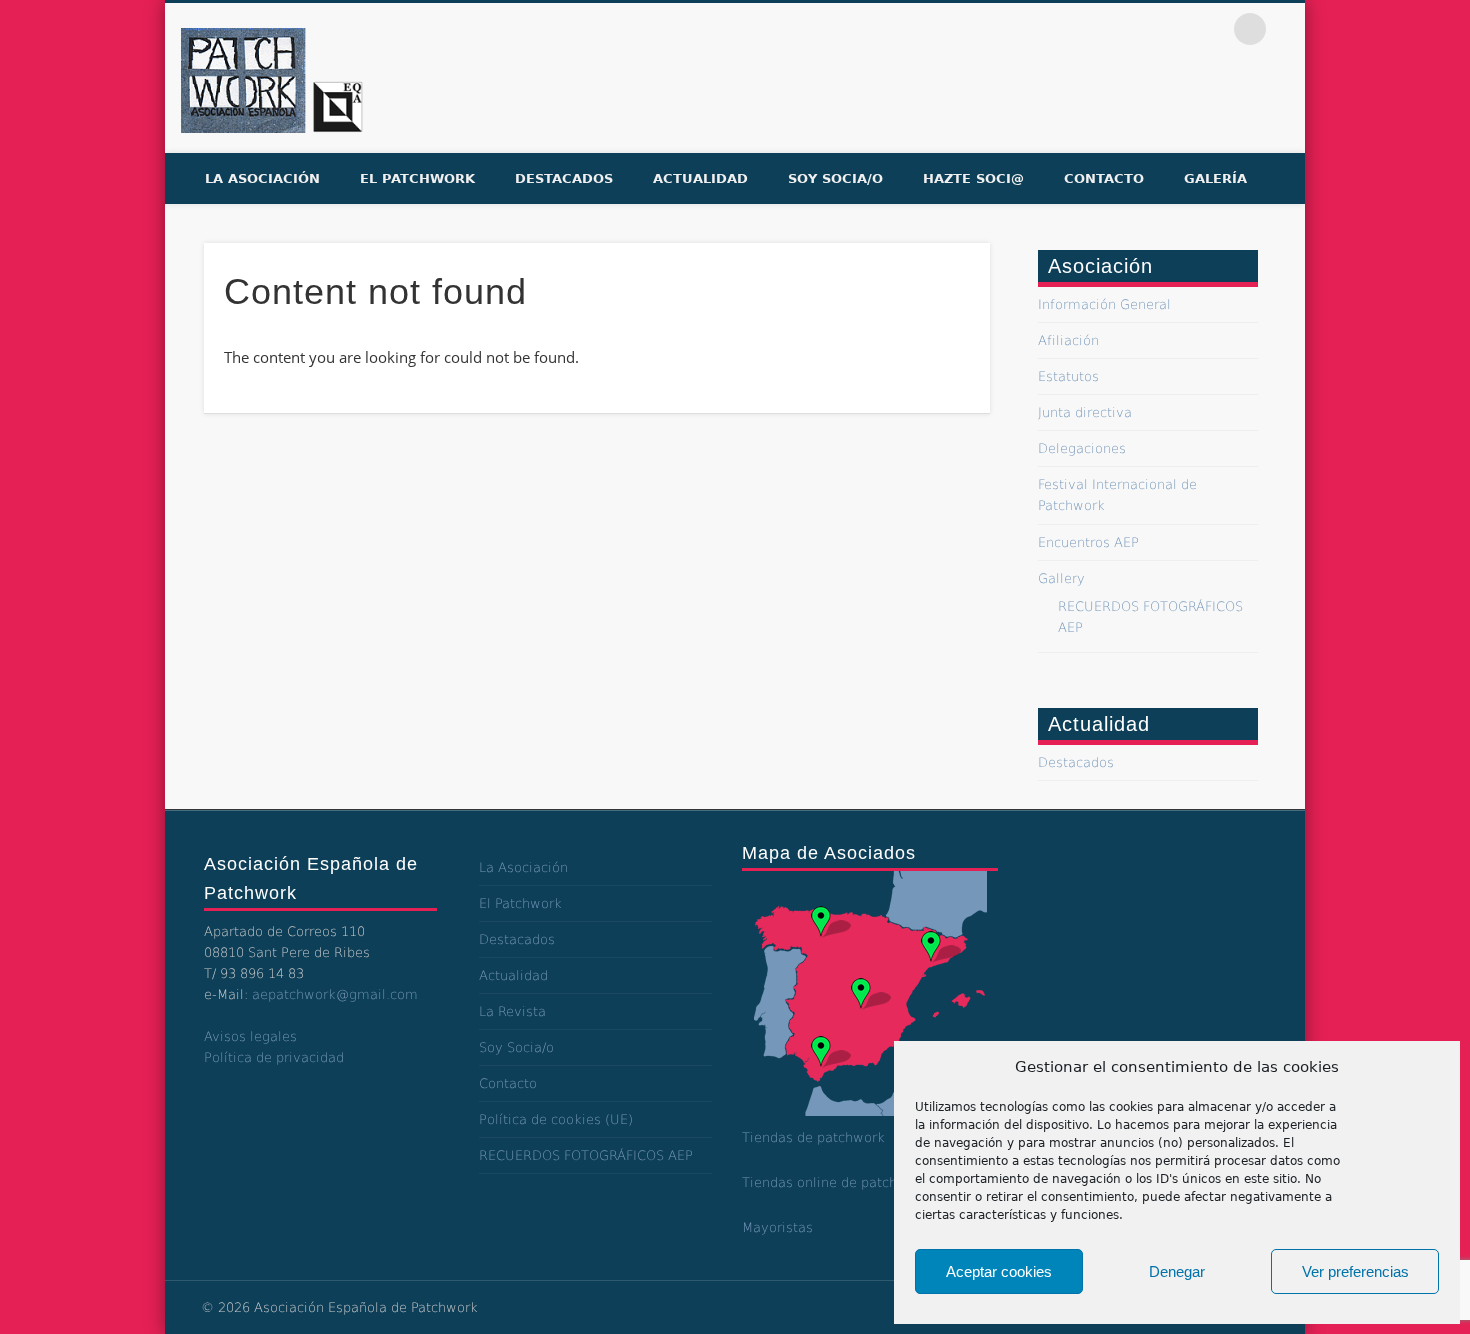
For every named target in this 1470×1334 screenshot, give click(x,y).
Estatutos (1068, 376)
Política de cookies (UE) (556, 1119)
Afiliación (1068, 340)
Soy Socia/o (835, 178)
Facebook (1125, 29)
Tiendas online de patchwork (835, 1182)
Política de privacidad (274, 1057)
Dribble (1209, 29)
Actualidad (700, 178)
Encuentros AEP (1088, 542)
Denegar (1177, 1271)
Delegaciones (1082, 448)
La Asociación (262, 178)
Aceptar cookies (999, 1271)
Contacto (1104, 178)
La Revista (512, 1011)
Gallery (1061, 578)
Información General (1104, 304)
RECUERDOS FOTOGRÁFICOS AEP (586, 1155)
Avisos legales (250, 1036)
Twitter (1167, 29)
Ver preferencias (1355, 1271)
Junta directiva (1085, 412)
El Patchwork (417, 178)
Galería (1215, 178)
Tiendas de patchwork (813, 1137)
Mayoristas (777, 1227)
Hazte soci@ (973, 178)
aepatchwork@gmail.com (335, 994)
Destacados (564, 178)
